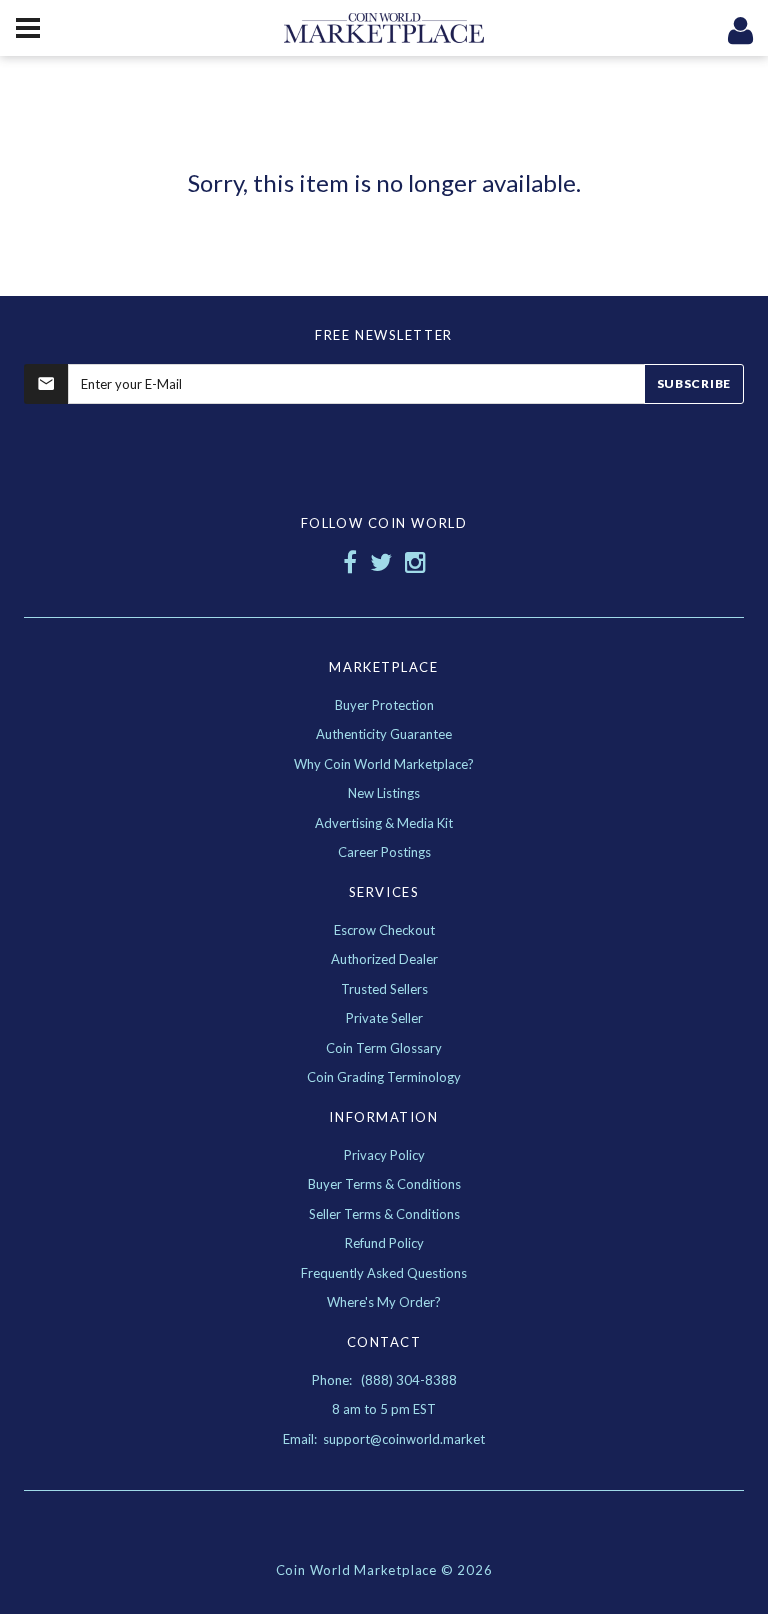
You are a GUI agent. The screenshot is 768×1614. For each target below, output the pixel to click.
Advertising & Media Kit (384, 823)
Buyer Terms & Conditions (384, 1184)
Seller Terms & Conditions (384, 1214)
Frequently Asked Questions (384, 1273)
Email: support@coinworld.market (384, 1439)
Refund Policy (384, 1243)
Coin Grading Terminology (384, 1077)
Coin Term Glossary (384, 1048)
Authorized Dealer (384, 959)
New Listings (384, 793)
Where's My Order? (384, 1302)
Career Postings (384, 852)
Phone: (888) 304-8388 (384, 1380)
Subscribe (694, 383)
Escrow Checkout (384, 930)
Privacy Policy (384, 1155)
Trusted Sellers (384, 989)
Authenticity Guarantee (384, 734)
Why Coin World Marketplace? (384, 764)
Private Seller (384, 1018)
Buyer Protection (384, 705)
